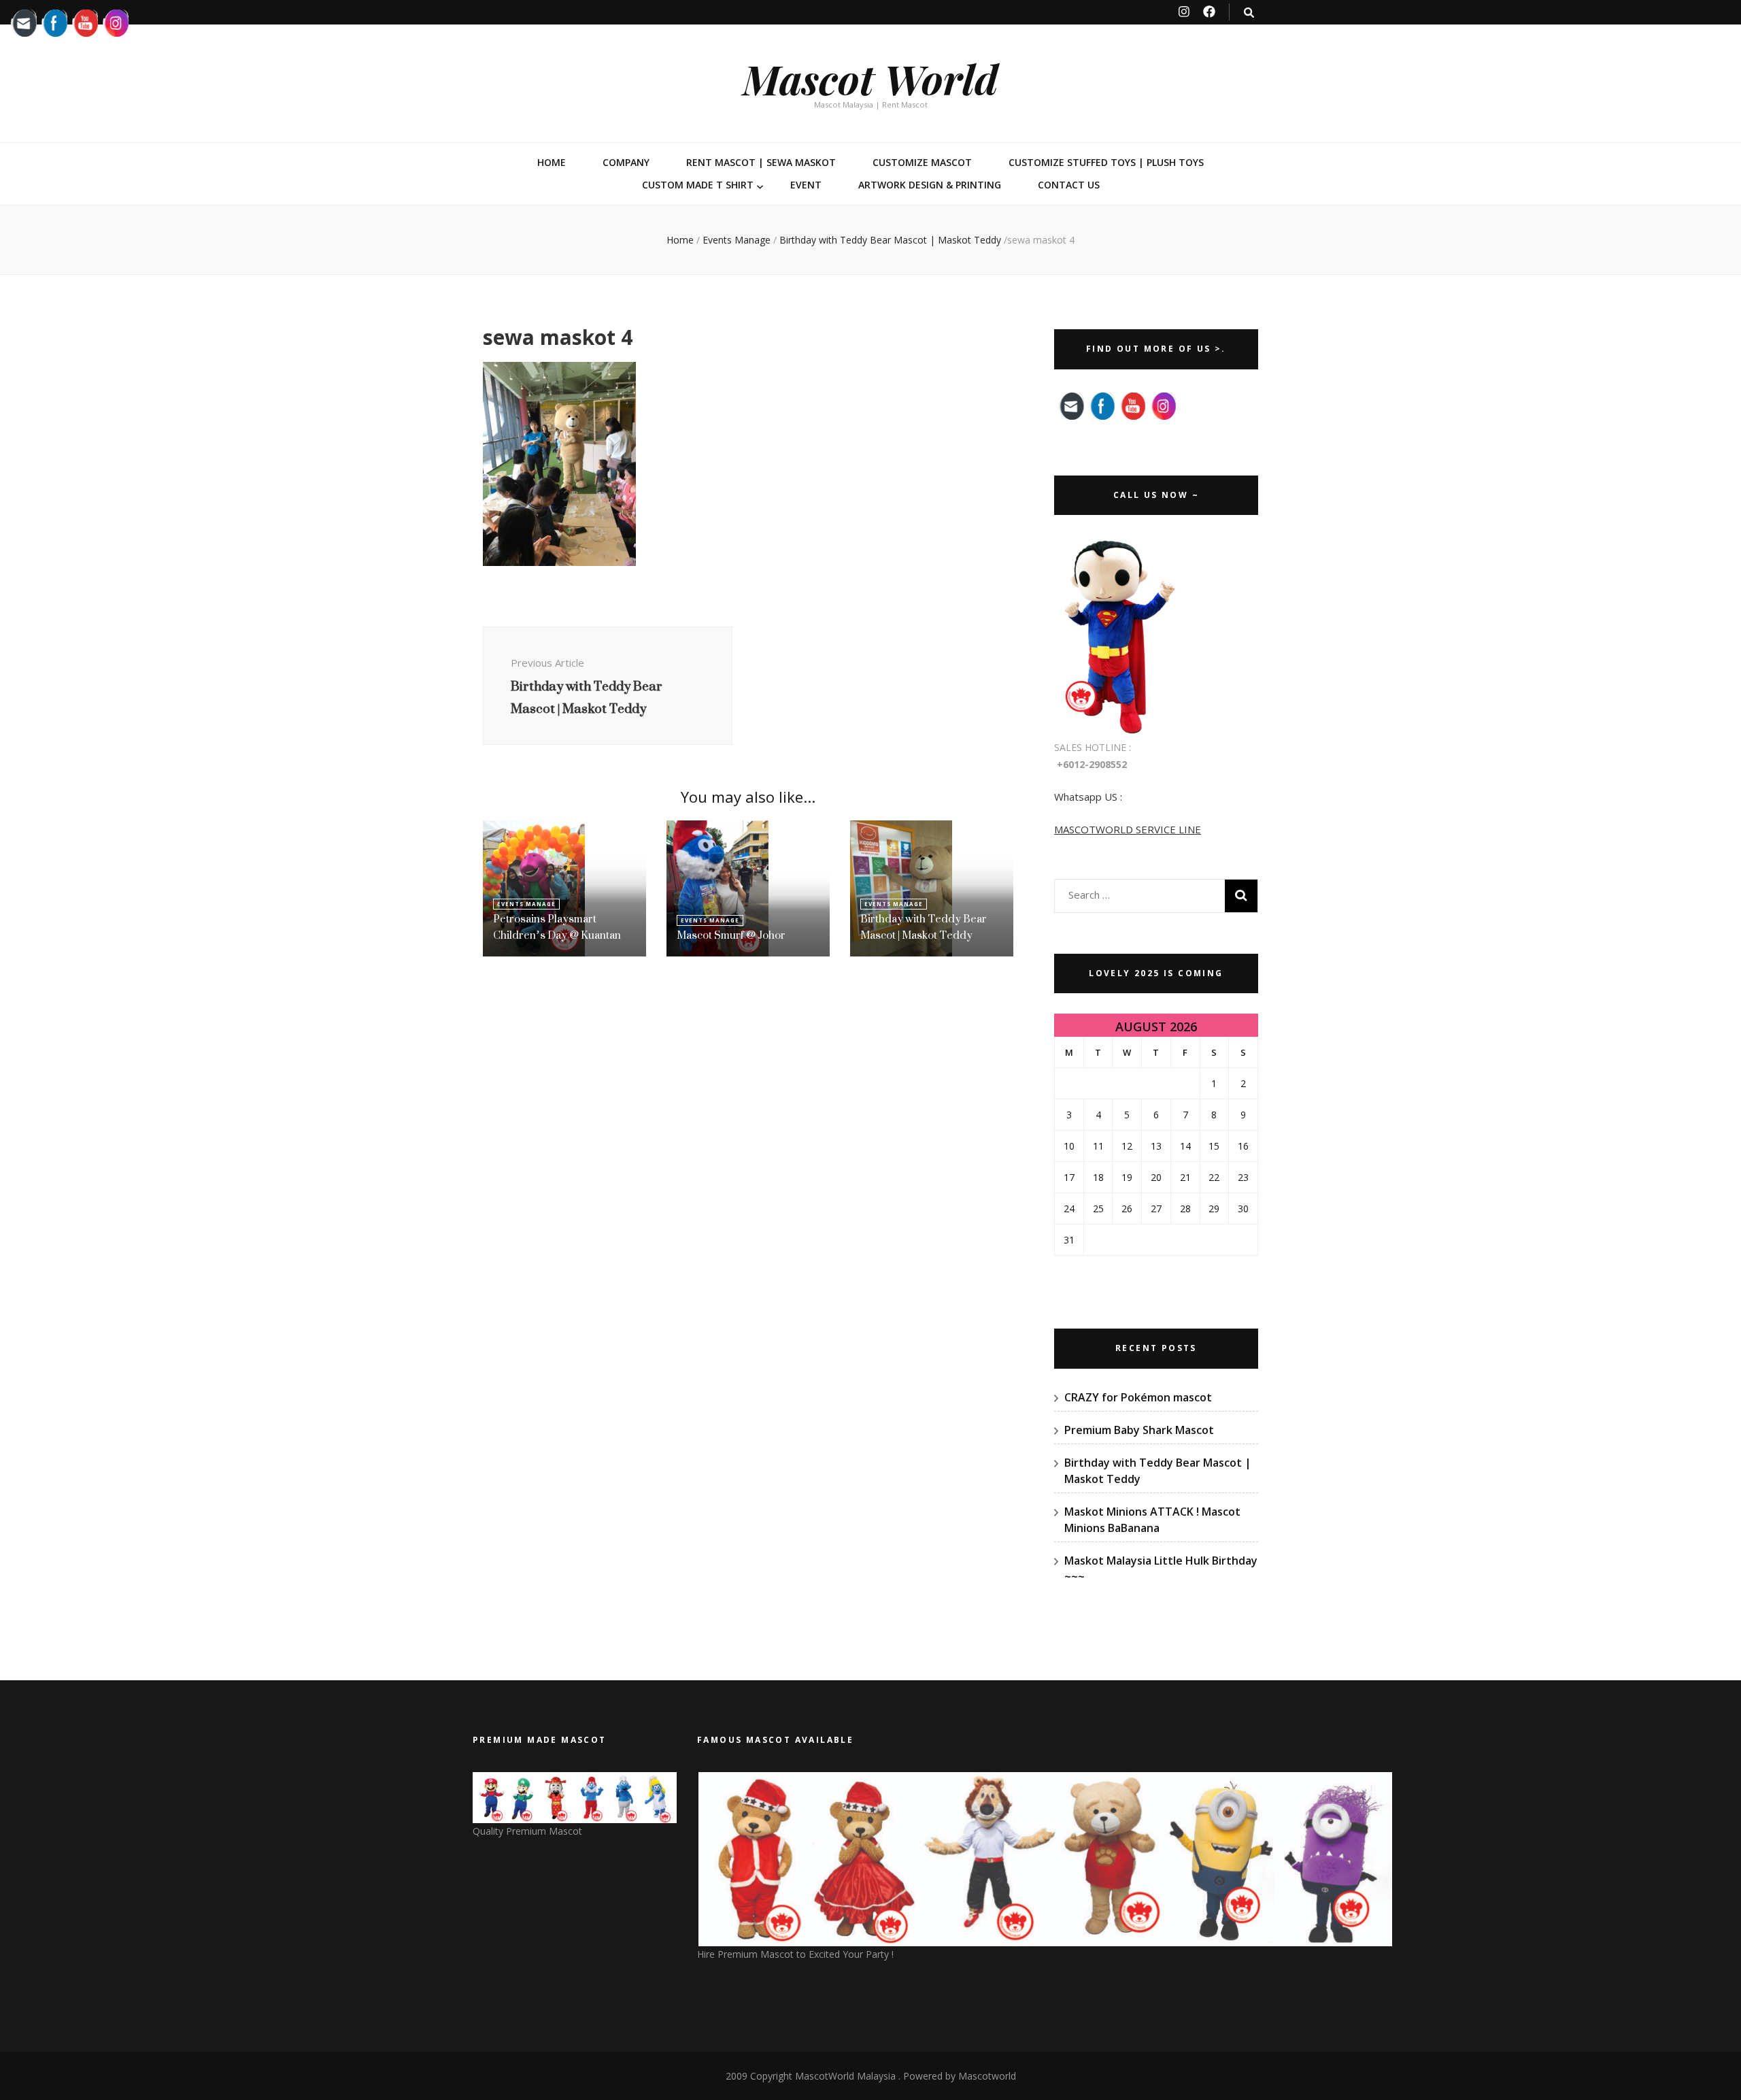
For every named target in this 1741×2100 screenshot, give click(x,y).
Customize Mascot (922, 162)
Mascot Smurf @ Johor (731, 935)
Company (626, 162)
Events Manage (737, 240)
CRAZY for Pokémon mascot (1138, 1397)
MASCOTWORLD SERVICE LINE (1128, 829)
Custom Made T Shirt (698, 185)
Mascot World (870, 78)
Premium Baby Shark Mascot (1139, 1430)
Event (806, 185)
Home (552, 162)
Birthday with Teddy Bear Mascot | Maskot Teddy (924, 927)
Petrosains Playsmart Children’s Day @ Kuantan (557, 927)
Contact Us (1069, 185)
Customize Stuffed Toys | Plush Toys (1106, 162)
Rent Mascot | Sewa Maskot (761, 162)
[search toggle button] (1249, 13)
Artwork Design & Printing (930, 185)
